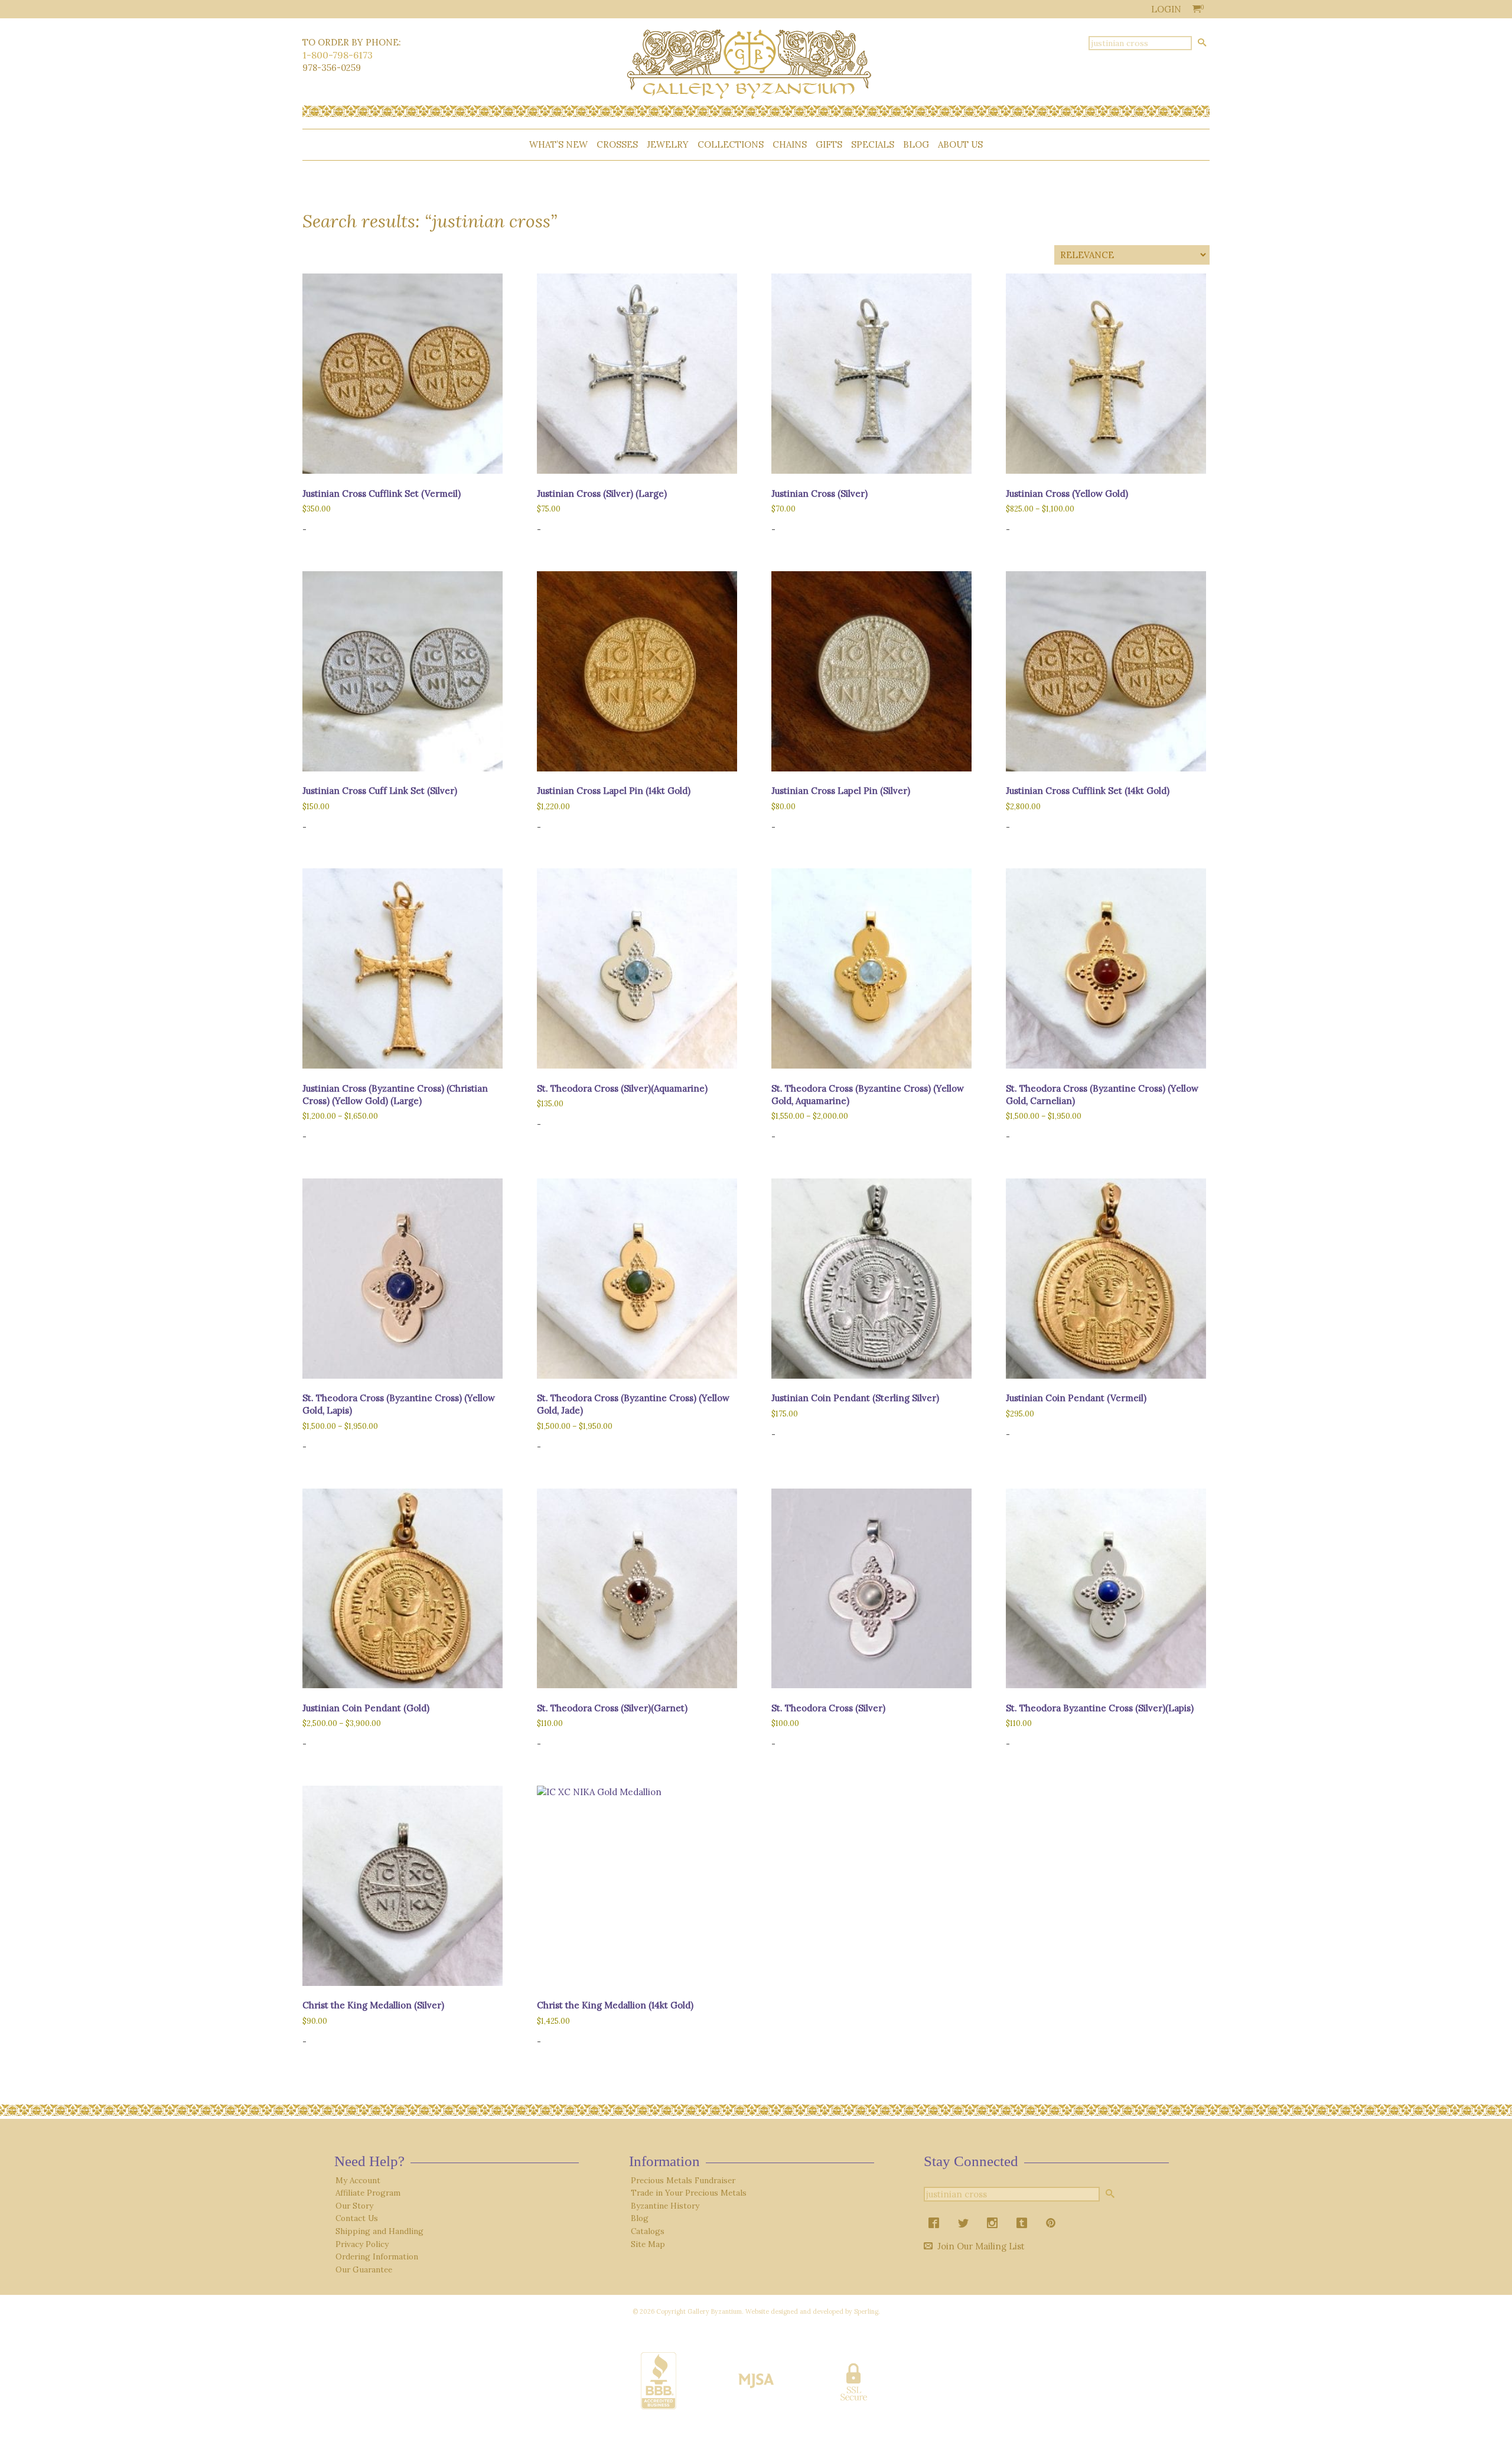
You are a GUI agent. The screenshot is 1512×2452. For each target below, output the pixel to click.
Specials (873, 144)
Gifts (829, 144)
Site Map (648, 2244)
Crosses (617, 144)
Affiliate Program (368, 2193)
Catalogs (648, 2231)
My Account (358, 2180)
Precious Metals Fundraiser (683, 2180)
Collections (731, 144)
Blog (916, 144)
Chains (790, 144)
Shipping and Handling (379, 2231)
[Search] (1202, 43)
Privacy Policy (362, 2244)
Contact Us (357, 2218)
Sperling (866, 2311)
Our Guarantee (364, 2269)
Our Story (354, 2206)
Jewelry (668, 144)
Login (1166, 9)
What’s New (558, 144)
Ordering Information (377, 2256)
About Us (960, 144)
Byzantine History (665, 2206)
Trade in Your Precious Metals (689, 2193)
